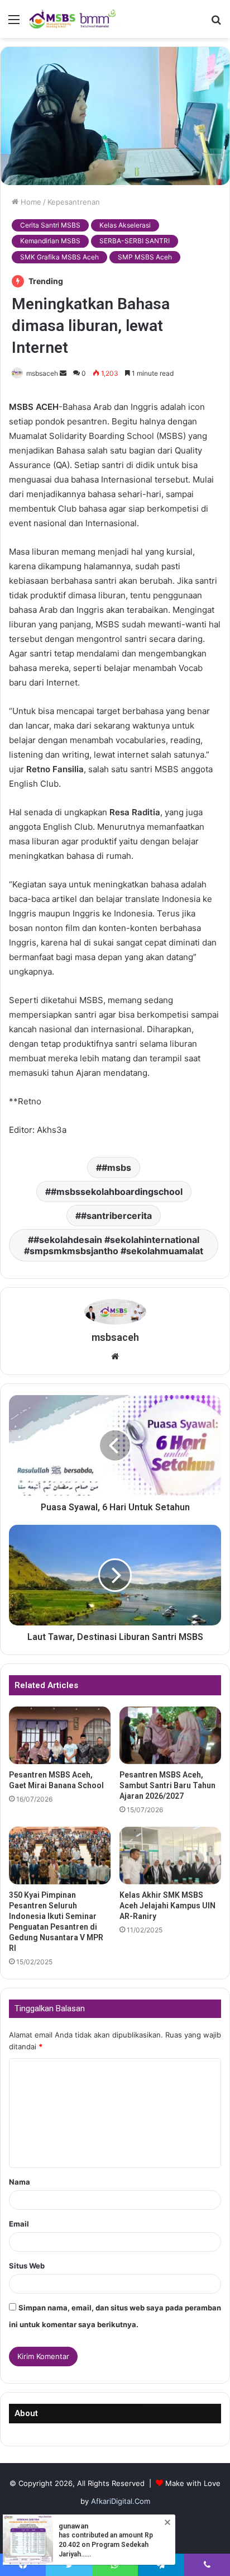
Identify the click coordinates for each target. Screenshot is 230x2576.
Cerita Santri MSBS (50, 225)
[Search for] (216, 23)
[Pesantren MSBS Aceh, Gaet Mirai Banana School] (60, 1735)
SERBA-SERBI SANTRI (135, 241)
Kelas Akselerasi (125, 225)
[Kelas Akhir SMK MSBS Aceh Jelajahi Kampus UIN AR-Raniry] (170, 1856)
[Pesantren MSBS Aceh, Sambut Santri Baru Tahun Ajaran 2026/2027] (170, 1735)
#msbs (116, 1168)
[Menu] (14, 23)
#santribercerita (116, 1216)
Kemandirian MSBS (50, 241)
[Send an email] (63, 373)
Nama (20, 2182)
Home (30, 202)
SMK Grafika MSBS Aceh (59, 257)
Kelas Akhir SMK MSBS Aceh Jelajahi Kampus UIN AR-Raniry (167, 1906)
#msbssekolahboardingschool (117, 1192)
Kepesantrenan (74, 202)
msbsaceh (42, 373)
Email (19, 2224)
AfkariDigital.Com (121, 2501)
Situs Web (27, 2266)
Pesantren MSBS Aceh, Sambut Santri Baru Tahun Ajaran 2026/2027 (167, 1785)
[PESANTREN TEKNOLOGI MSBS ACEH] (73, 19)
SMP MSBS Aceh (145, 257)
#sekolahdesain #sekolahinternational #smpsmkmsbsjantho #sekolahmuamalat (114, 1245)
